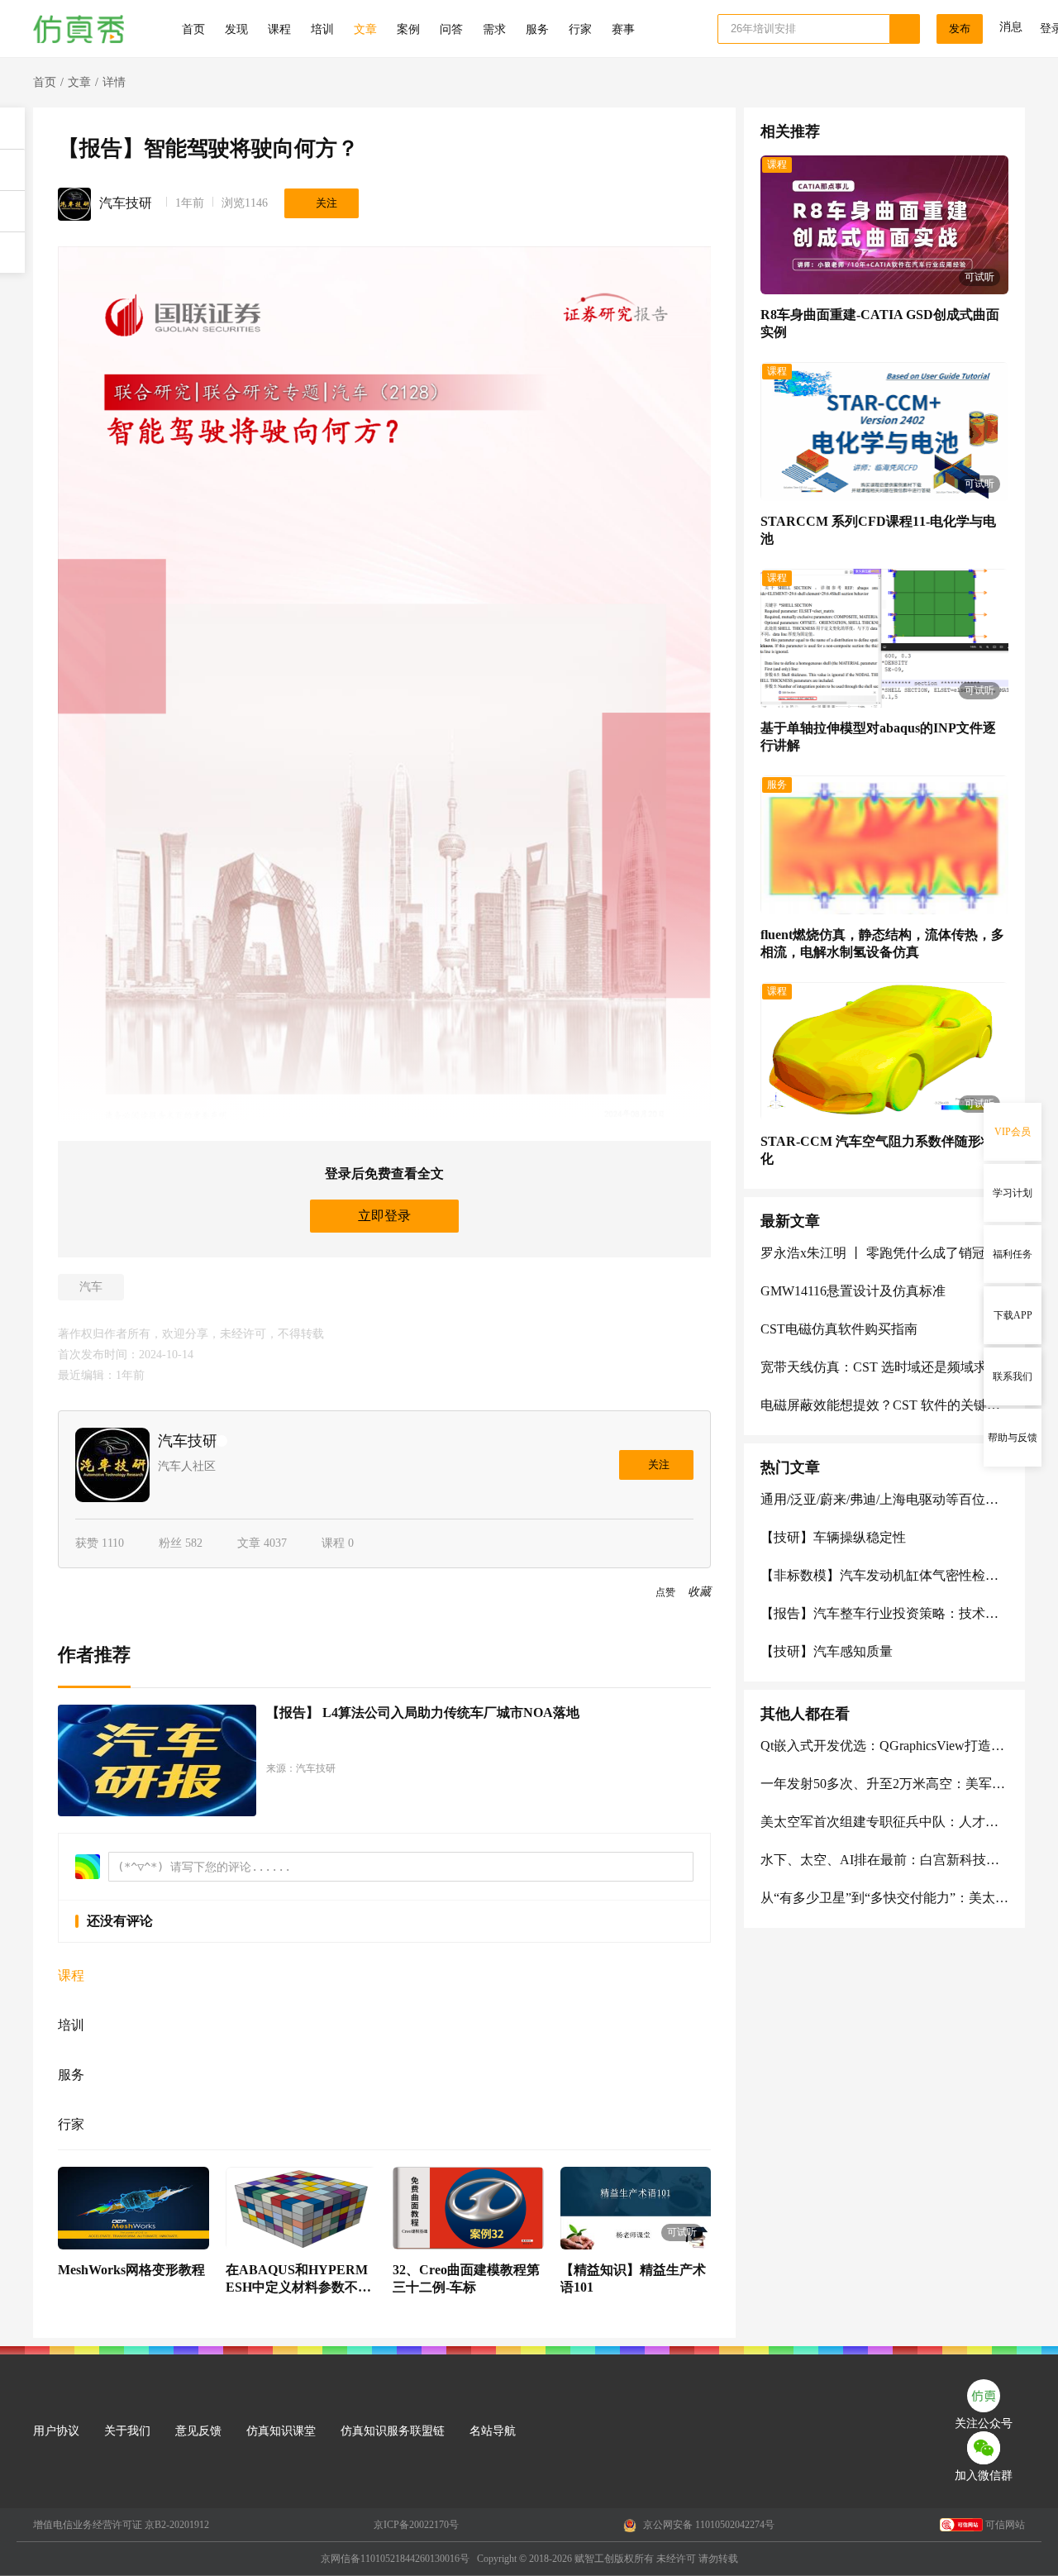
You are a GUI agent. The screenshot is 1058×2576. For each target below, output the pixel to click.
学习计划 (1013, 1193)
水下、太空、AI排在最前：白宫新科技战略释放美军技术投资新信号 (884, 1860)
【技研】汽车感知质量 (827, 1651)
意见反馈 (198, 2431)
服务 (537, 29)
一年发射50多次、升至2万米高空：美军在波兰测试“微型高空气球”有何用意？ (884, 1784)
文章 (365, 29)
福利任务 (1013, 1254)
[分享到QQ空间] (79, 1593)
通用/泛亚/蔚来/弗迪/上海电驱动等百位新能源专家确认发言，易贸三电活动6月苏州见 (884, 1499)
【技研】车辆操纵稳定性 (833, 1537)
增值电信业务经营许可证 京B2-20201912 (121, 2525)
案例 (408, 29)
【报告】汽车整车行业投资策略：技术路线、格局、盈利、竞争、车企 (884, 1613)
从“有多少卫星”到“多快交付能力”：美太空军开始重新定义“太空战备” (884, 1898)
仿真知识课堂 (281, 2431)
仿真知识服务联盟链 (393, 2431)
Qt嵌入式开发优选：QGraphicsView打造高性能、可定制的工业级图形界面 (884, 1746)
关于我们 (127, 2431)
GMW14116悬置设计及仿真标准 (853, 1291)
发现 (236, 29)
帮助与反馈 (1013, 1438)
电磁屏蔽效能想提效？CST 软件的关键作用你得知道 (884, 1405)
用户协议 (56, 2431)
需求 (494, 29)
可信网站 (1005, 2525)
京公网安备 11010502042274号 (708, 2525)
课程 (279, 29)
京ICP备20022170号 (416, 2525)
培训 (322, 29)
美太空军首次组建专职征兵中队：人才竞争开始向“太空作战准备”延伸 (884, 1822)
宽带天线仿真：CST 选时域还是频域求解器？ (884, 1367)
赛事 (623, 29)
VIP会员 (1013, 1132)
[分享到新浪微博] (97, 1593)
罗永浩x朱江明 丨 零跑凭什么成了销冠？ (879, 1253)
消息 (1011, 27)
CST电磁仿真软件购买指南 (839, 1329)
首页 (193, 29)
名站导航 (493, 2431)
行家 (580, 29)
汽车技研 (126, 203)
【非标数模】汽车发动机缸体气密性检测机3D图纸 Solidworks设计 (884, 1575)
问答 (451, 29)
